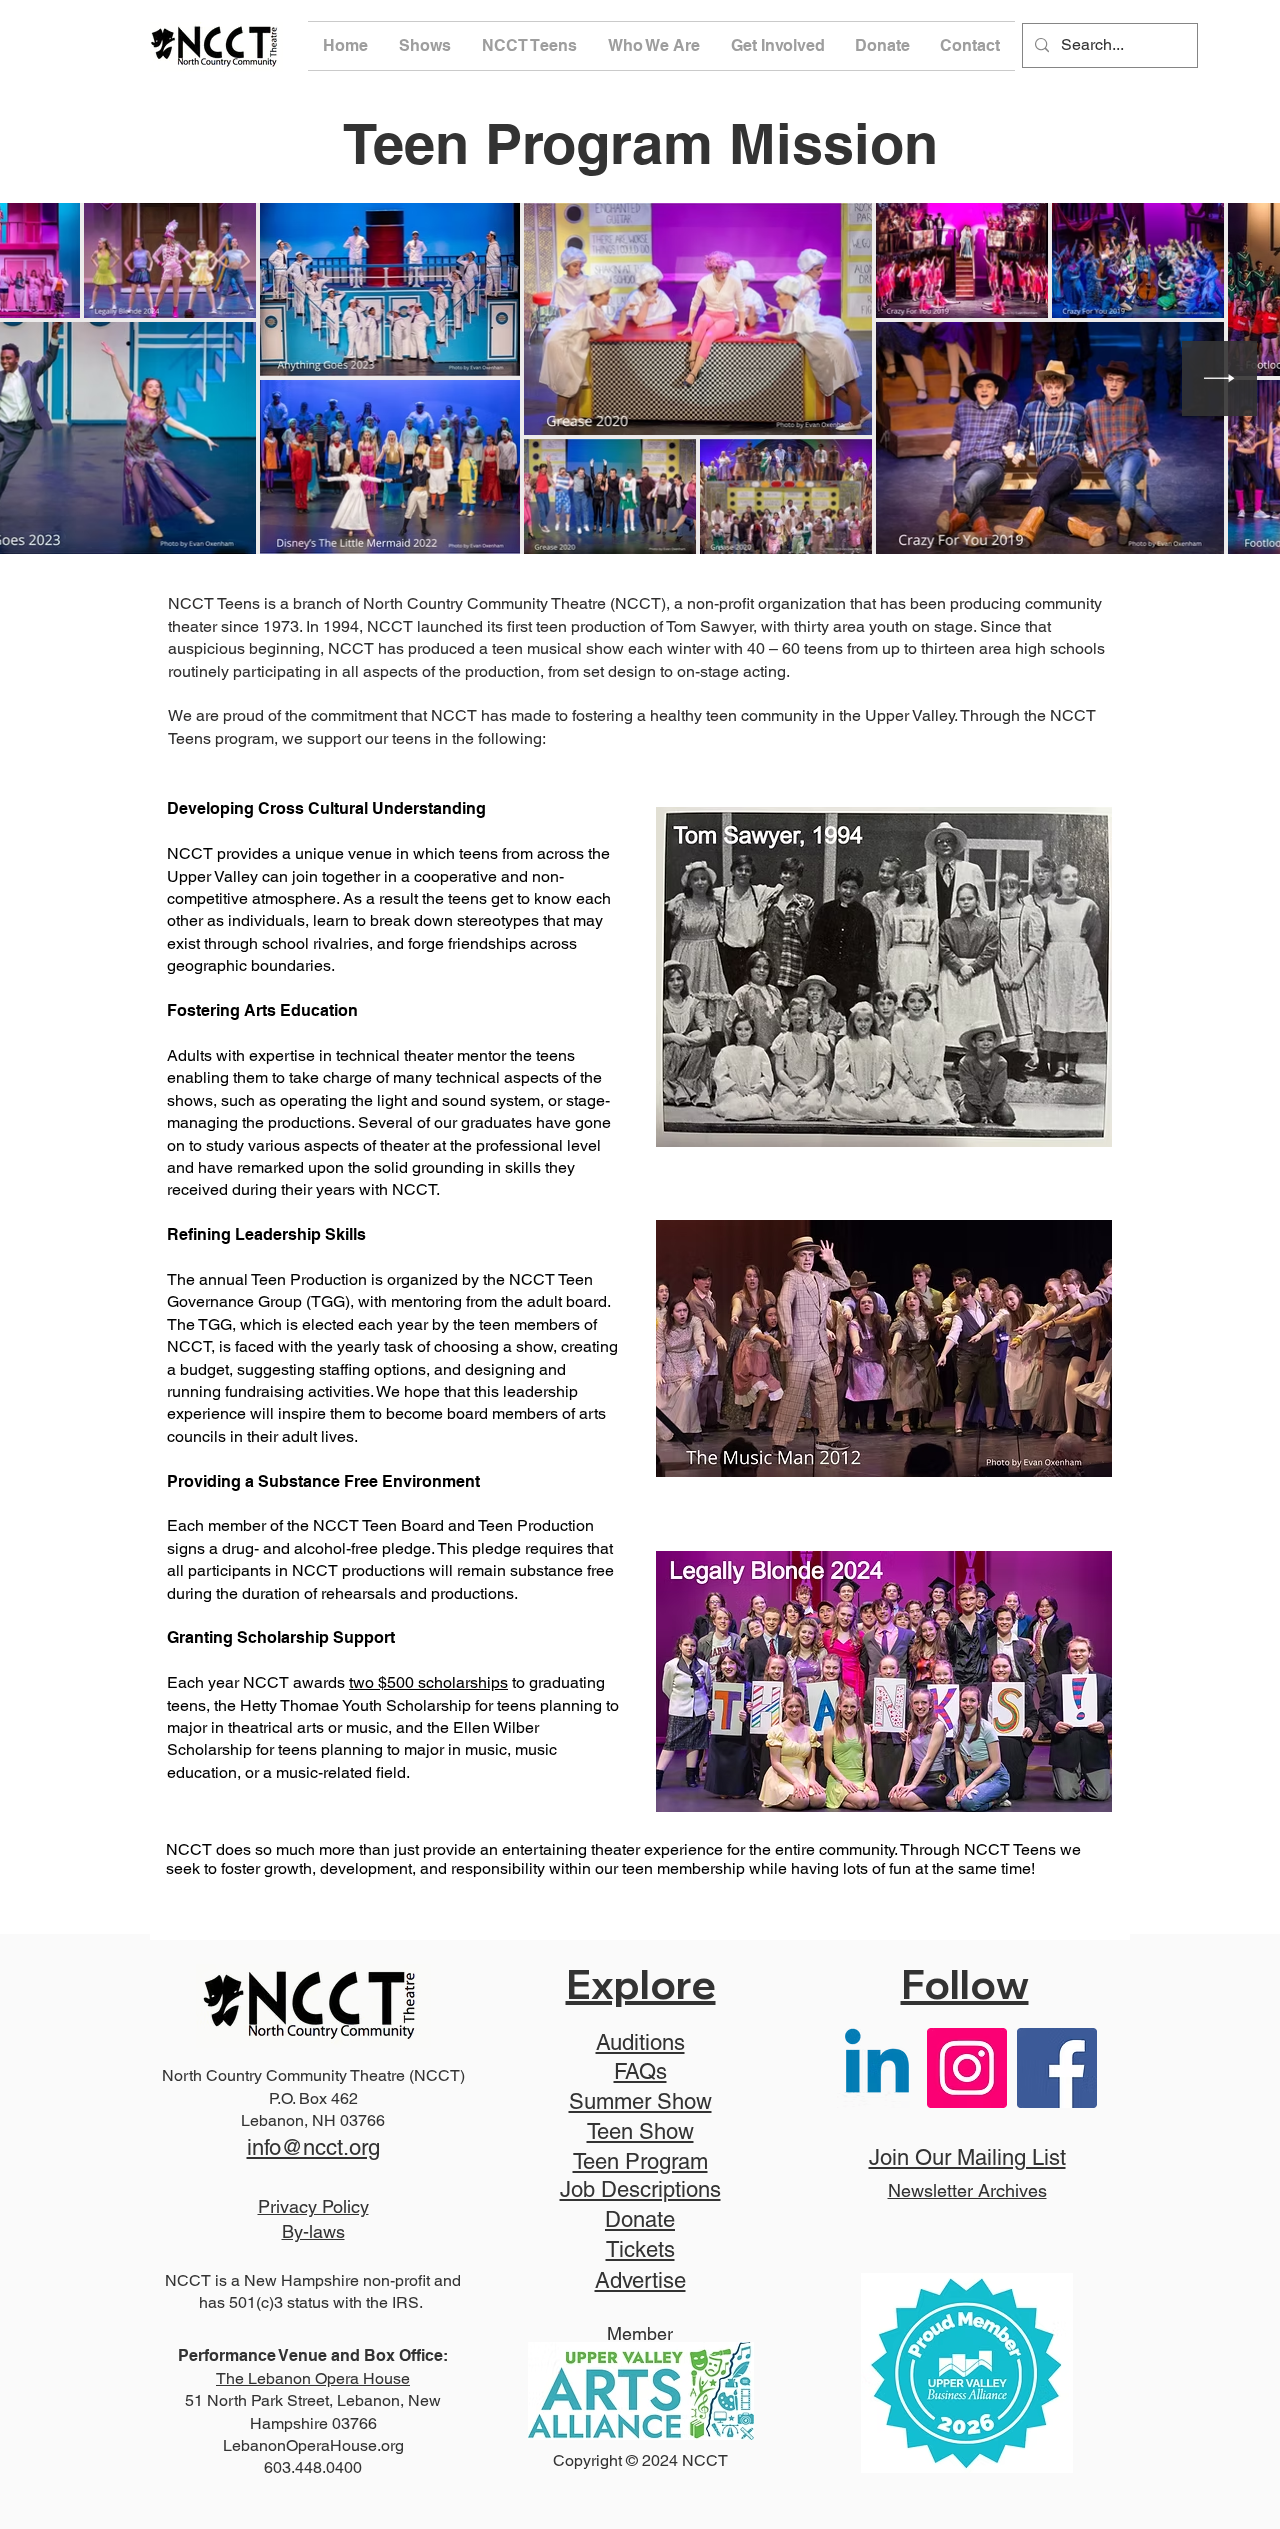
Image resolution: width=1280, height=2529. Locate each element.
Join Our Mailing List (967, 2157)
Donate (640, 2219)
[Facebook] (1057, 2068)
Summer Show (640, 2101)
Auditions (640, 2042)
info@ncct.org (313, 2147)
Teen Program (640, 2161)
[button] (425, 46)
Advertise (640, 2280)
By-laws (313, 2231)
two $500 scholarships (428, 1682)
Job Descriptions (640, 2189)
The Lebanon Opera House (313, 2378)
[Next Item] (1219, 378)
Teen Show (640, 2131)
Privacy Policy (313, 2206)
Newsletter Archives (967, 2190)
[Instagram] (967, 2068)
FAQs (640, 2071)
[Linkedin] (877, 2068)
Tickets (640, 2249)
